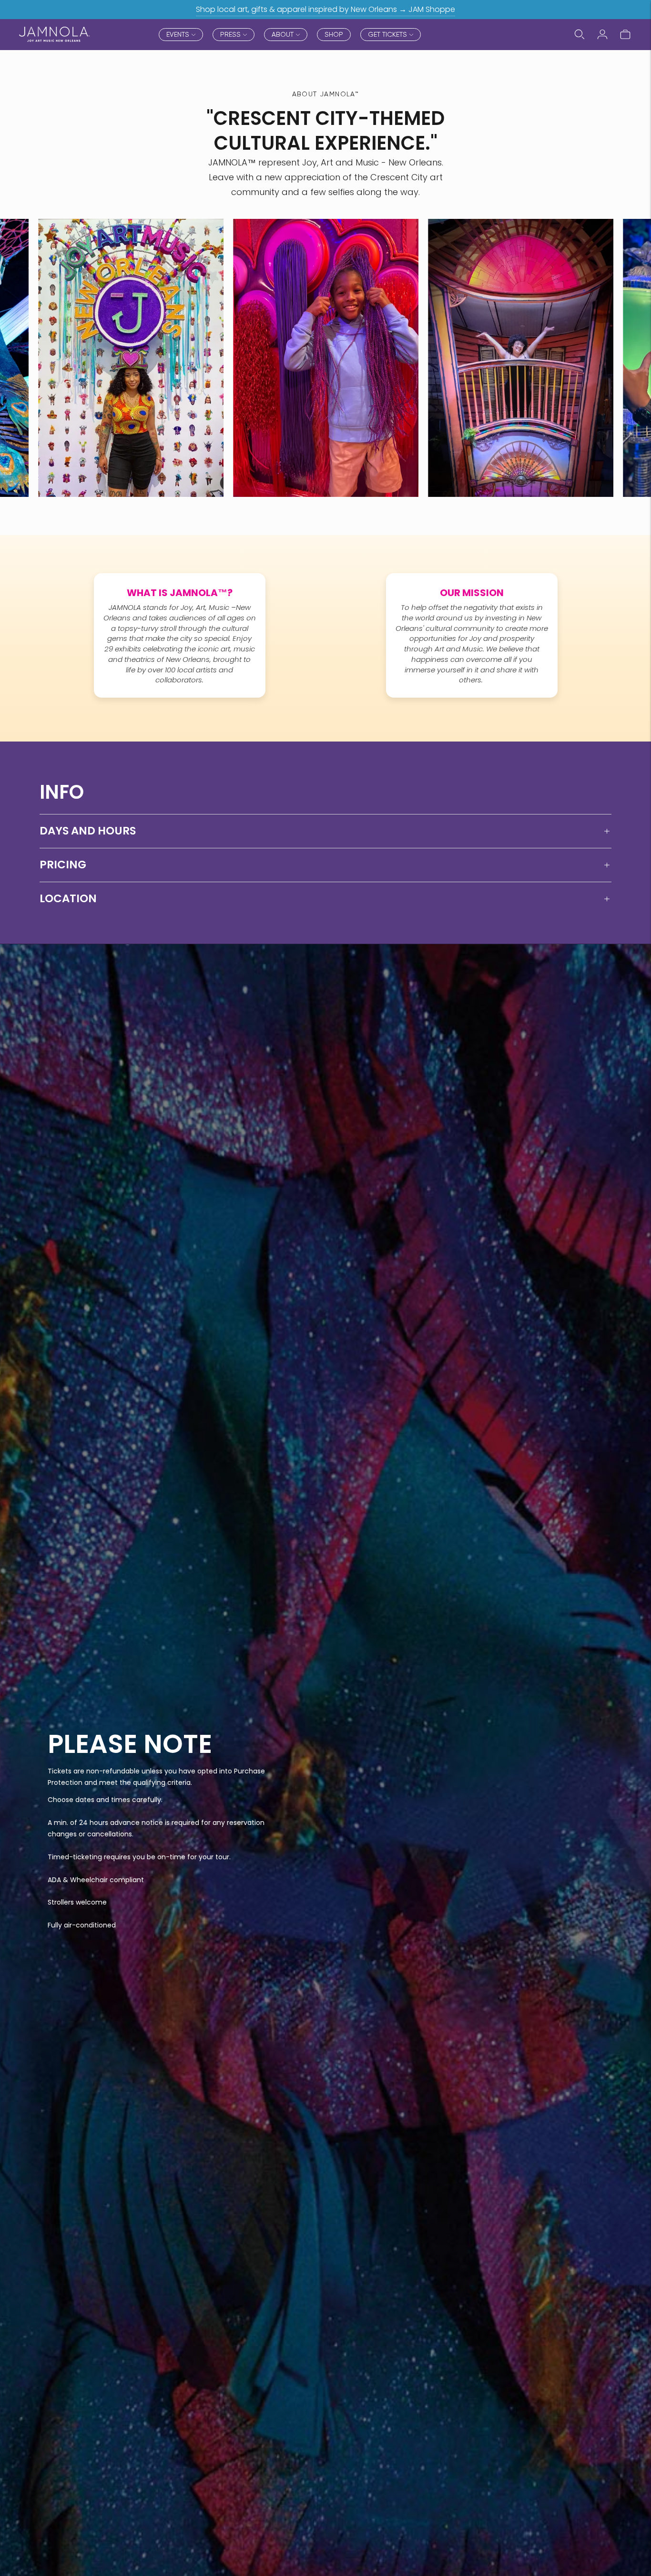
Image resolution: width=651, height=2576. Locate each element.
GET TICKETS (387, 34)
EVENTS (178, 34)
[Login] (602, 34)
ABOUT (283, 34)
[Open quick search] (580, 34)
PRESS (230, 34)
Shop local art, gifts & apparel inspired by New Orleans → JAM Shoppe (325, 9)
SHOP (334, 34)
